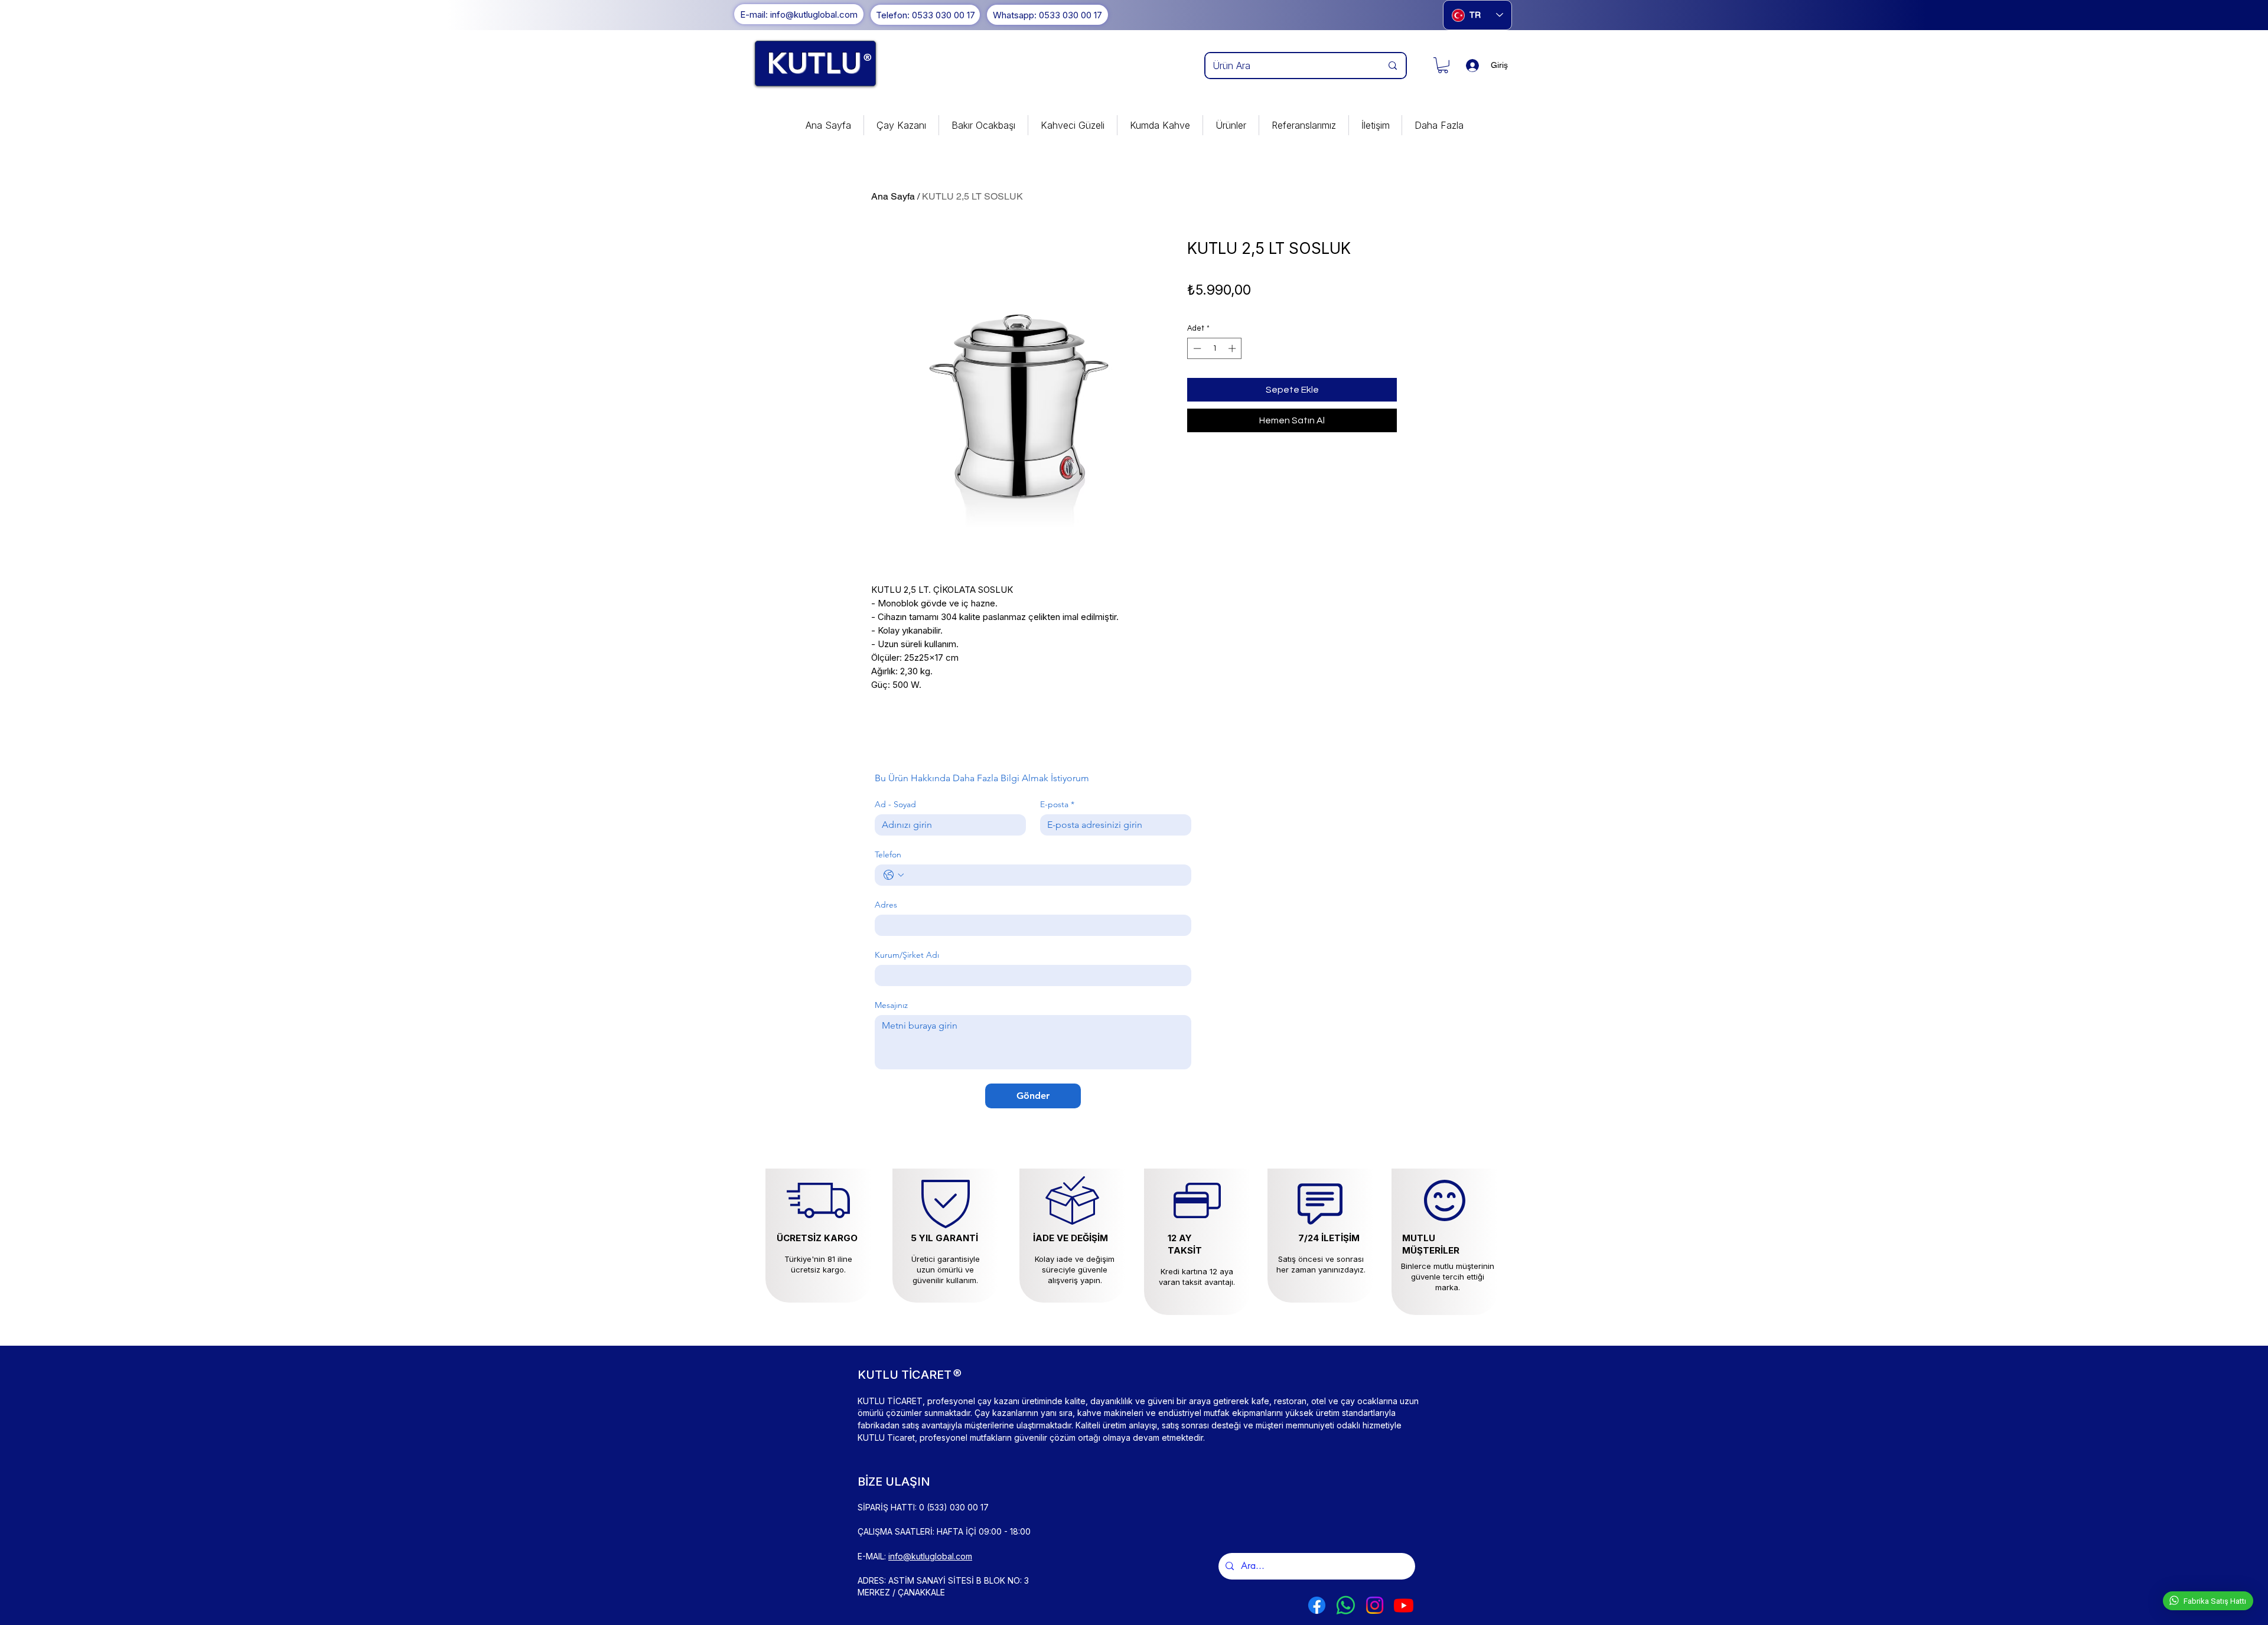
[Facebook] (1317, 1605)
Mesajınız (891, 1005)
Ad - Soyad (895, 805)
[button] (1443, 65)
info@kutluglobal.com (930, 1556)
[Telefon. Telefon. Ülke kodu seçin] (894, 875)
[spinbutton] (1215, 348)
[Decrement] (1196, 348)
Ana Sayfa (893, 196)
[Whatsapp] (1346, 1605)
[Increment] (1233, 348)
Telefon (888, 855)
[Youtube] (1404, 1605)
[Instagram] (1375, 1605)
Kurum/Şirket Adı (907, 955)
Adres (886, 905)
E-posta (1057, 805)
